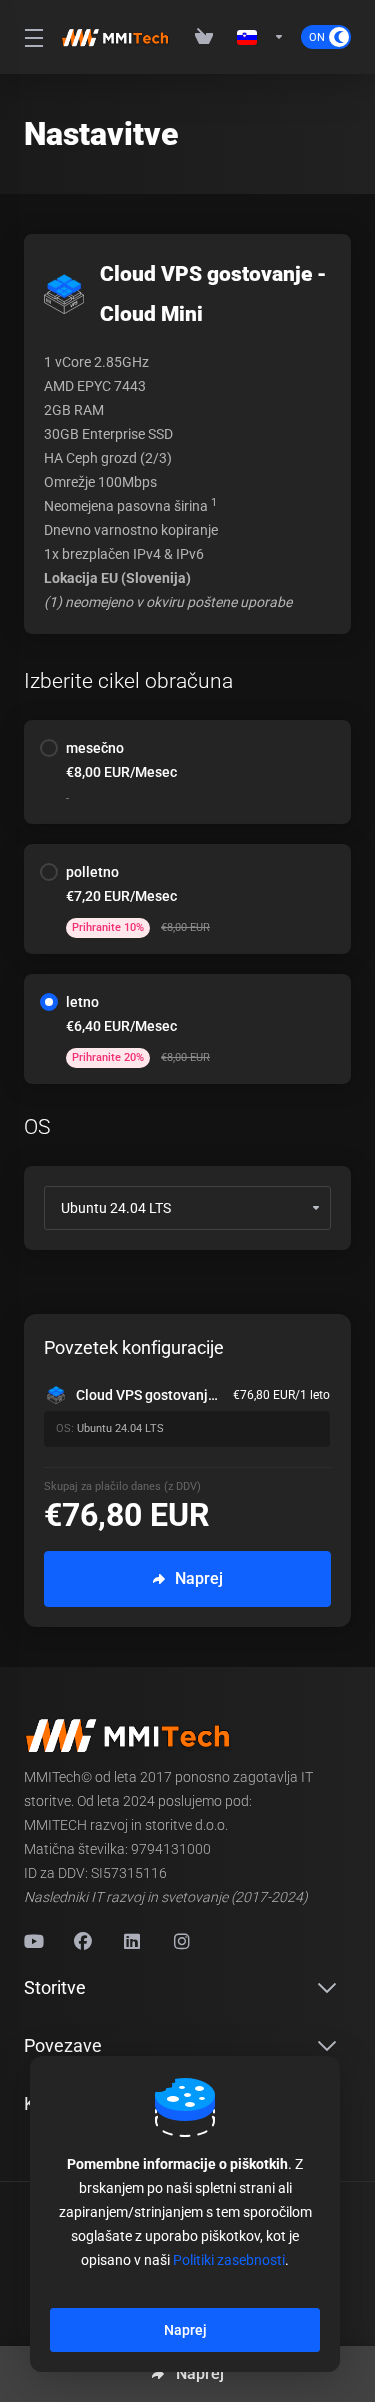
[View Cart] (208, 37)
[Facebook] (83, 1942)
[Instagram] (183, 1942)
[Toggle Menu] (30, 37)
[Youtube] (33, 1942)
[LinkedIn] (133, 1942)
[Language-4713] (261, 37)
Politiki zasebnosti (229, 2260)
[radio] (49, 748)
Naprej (185, 2330)
